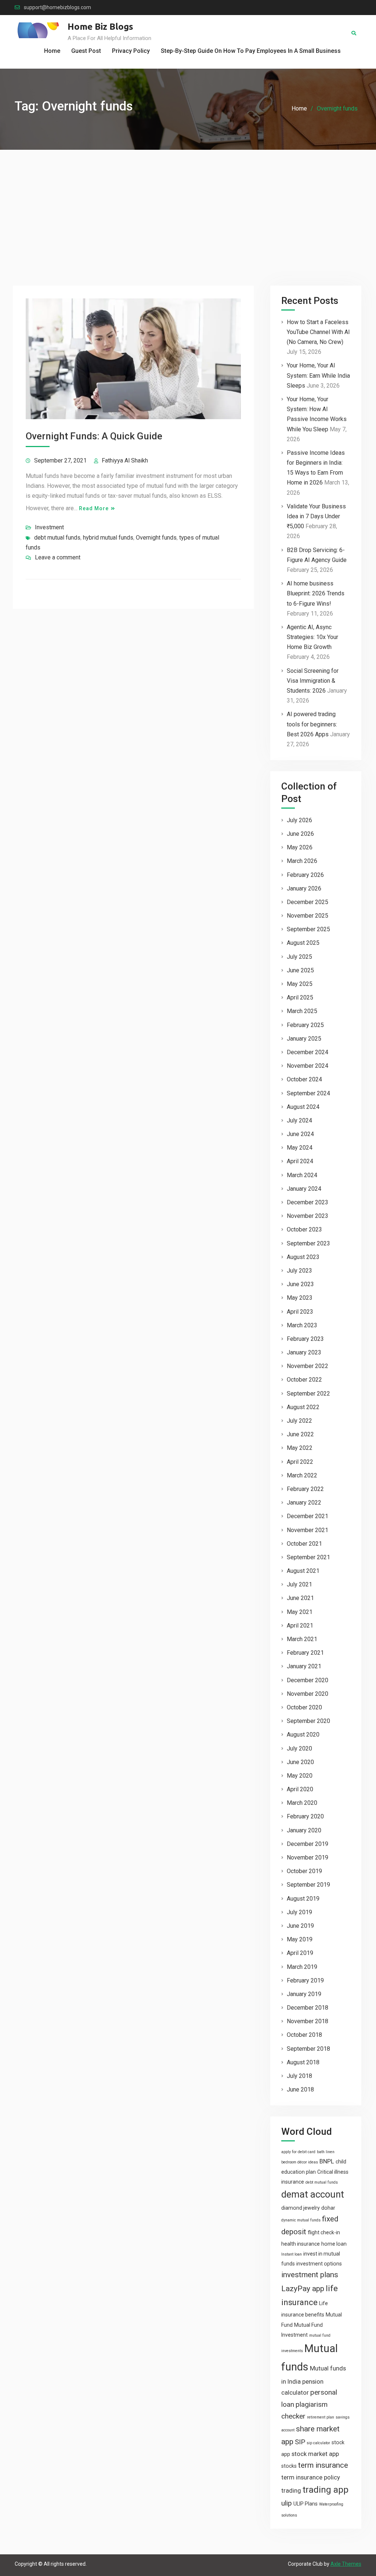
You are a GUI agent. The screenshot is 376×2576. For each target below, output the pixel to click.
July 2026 (299, 820)
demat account (313, 2194)
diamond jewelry (301, 2208)
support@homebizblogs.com (57, 8)
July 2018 (299, 2076)
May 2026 (300, 847)
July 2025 (299, 957)
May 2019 (300, 1939)
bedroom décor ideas (300, 2162)
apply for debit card (298, 2152)
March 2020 (302, 1803)
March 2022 (302, 1475)
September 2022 (308, 1394)
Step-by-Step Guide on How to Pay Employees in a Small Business (251, 51)
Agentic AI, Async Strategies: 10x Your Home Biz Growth (312, 637)
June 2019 (300, 1926)
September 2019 (308, 1885)
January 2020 (304, 1830)
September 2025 (308, 929)
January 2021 (304, 1666)
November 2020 (308, 1694)
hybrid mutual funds (108, 538)
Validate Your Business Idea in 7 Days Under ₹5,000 (316, 516)
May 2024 (300, 1148)
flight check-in (324, 2232)
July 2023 (299, 1271)
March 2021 (302, 1639)
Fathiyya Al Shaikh (125, 460)
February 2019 (305, 1980)
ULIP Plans (305, 2504)
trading (291, 2490)
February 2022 (305, 1489)
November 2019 (308, 1857)
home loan (334, 2244)
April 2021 (300, 1626)
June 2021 (300, 1598)
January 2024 (304, 1189)
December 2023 (308, 1202)
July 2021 (299, 1584)
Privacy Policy (131, 51)
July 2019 (299, 1912)
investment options (319, 2264)
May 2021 (300, 1612)
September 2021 (308, 1557)
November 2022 (308, 1366)
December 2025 (308, 902)
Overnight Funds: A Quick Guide (94, 436)
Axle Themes (346, 2564)
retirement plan (321, 2417)
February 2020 (305, 1816)
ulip (287, 2503)
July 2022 (299, 1421)
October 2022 (304, 1380)
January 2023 (304, 1352)
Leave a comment (58, 557)
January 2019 (304, 1994)
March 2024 (302, 1175)
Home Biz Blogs (100, 27)
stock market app (315, 2454)
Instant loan (292, 2254)
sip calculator (318, 2443)
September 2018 (308, 2049)
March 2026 (302, 861)
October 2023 (304, 1229)
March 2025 (302, 1011)
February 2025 (305, 1025)
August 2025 (303, 943)
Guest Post (86, 51)
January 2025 (304, 1039)
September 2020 (308, 1721)
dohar (328, 2208)
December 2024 (308, 1052)
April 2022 (300, 1462)
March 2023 (302, 1325)
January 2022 (304, 1503)
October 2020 (304, 1707)
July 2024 (299, 1120)
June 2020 (300, 1762)
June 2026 (300, 834)
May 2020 (300, 1776)
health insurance (301, 2244)
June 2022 (300, 1434)
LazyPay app (303, 2289)
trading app (326, 2490)
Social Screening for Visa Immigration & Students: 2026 (313, 681)
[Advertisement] (188, 205)
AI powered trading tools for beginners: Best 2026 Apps (312, 724)
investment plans (310, 2275)
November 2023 (308, 1216)
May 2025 (300, 984)
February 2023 (305, 1339)
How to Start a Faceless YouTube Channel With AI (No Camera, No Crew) (318, 332)
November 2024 (308, 1066)
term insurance (323, 2465)
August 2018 (303, 2062)
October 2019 (304, 1871)
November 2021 (308, 1530)
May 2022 (300, 1448)
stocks (289, 2466)
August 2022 (303, 1407)
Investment (49, 527)
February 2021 (305, 1653)
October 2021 (304, 1544)
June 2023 (300, 1284)
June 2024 (300, 1134)
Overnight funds (156, 538)
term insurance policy (311, 2477)
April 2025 (300, 997)
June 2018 (300, 2089)
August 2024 (303, 1107)
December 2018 (308, 2008)
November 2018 (308, 2021)
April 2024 (300, 1161)
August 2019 (303, 1899)
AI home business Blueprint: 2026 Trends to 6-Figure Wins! (316, 593)
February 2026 (305, 875)
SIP (300, 2442)
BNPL (327, 2161)
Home (52, 51)
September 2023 (308, 1243)
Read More (94, 508)
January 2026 (304, 888)
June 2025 (300, 970)
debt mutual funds (57, 538)
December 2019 (308, 1844)
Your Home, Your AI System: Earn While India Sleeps (318, 375)
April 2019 (300, 1953)
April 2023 (300, 1312)
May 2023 (300, 1298)
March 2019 (302, 1967)
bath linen (326, 2152)
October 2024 (304, 1079)
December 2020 (308, 1680)
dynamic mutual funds (301, 2220)
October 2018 (304, 2035)
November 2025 (308, 916)
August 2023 (303, 1257)
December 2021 (308, 1516)
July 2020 (299, 1748)
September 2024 (308, 1093)
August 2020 (303, 1735)
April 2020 (300, 1789)
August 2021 (303, 1571)
